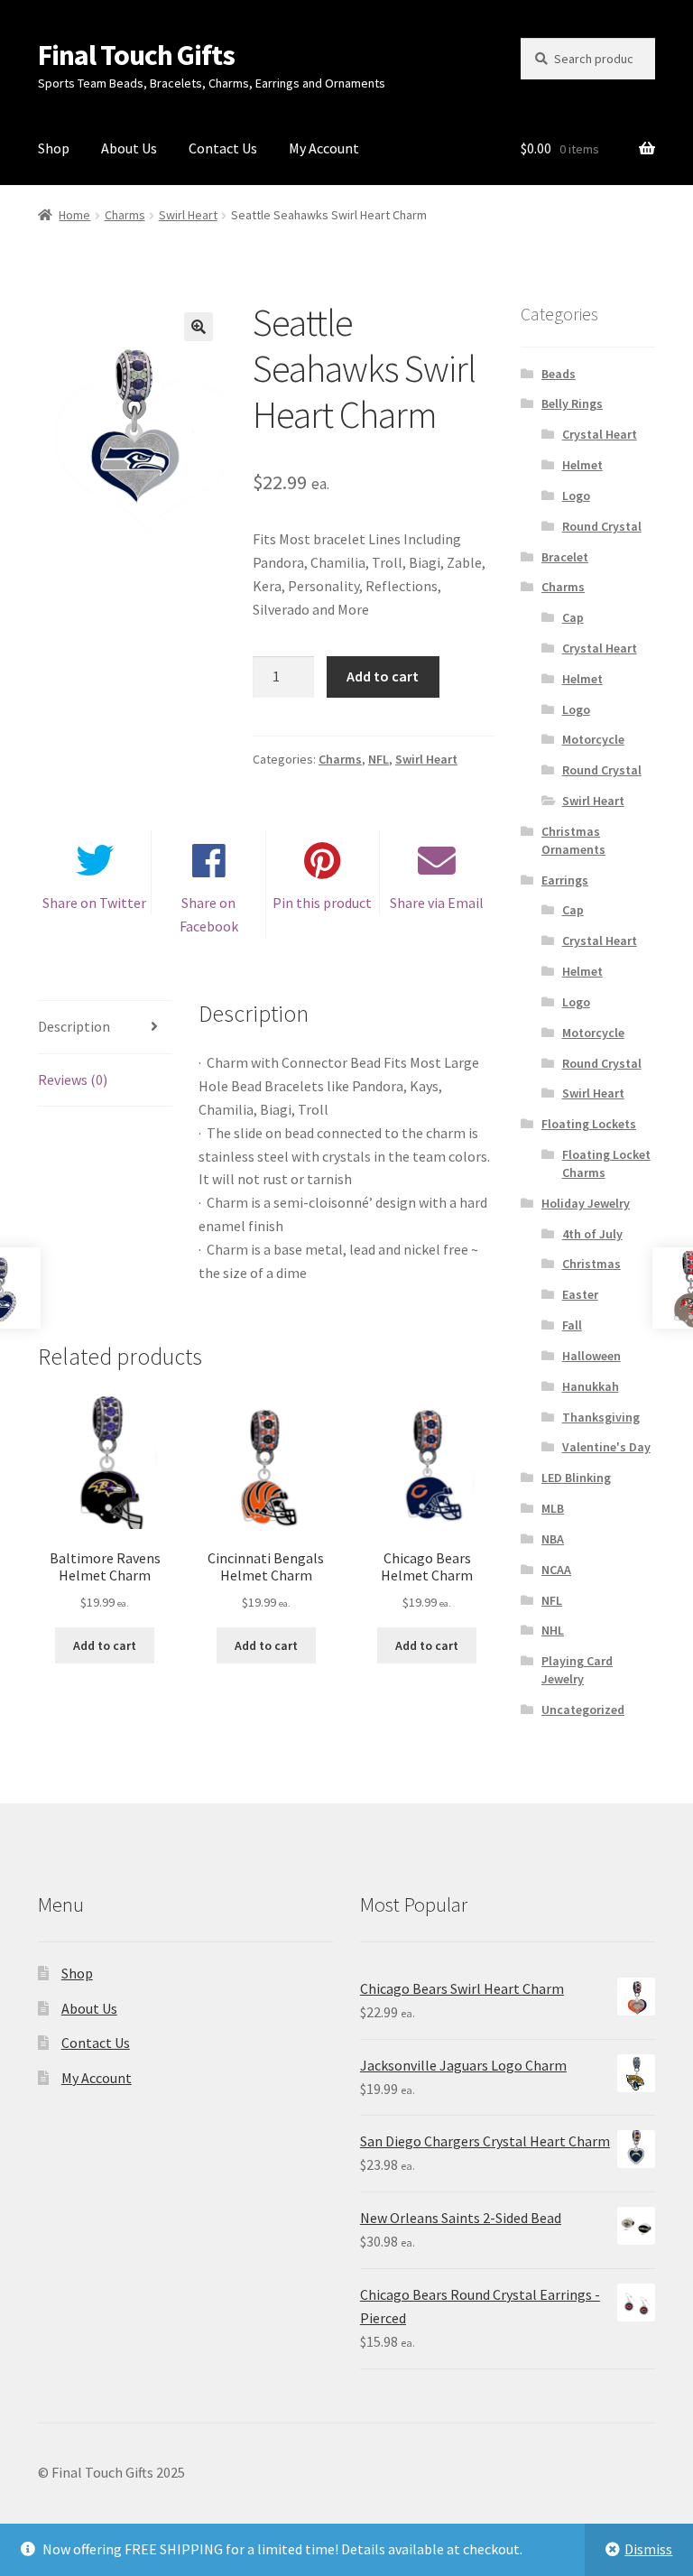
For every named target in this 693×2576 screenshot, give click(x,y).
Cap (573, 617)
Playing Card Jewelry (577, 1670)
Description (74, 1026)
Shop (54, 148)
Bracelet (565, 557)
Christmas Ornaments (573, 840)
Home (74, 215)
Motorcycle (593, 739)
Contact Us (223, 148)
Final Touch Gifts (136, 55)
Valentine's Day (606, 1447)
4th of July (592, 1234)
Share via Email (437, 903)
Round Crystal (602, 526)
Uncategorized (583, 1710)
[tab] (105, 1028)
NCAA (556, 1570)
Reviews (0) (73, 1080)
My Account (324, 148)
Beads (559, 374)
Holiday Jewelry (586, 1203)
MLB (553, 1508)
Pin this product (322, 903)
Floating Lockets (589, 1124)
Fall (572, 1325)
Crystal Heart (600, 434)
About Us (129, 148)
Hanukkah (591, 1386)
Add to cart (383, 676)
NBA (553, 1539)
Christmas (591, 1264)
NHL (553, 1630)
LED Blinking (576, 1478)
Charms (125, 215)
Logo (576, 496)
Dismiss (648, 2549)
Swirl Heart (188, 215)
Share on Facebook (209, 914)
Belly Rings (572, 403)
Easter (580, 1294)
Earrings (565, 880)
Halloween (591, 1356)
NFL (379, 759)
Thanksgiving (601, 1417)
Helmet (582, 465)
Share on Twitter (94, 903)
